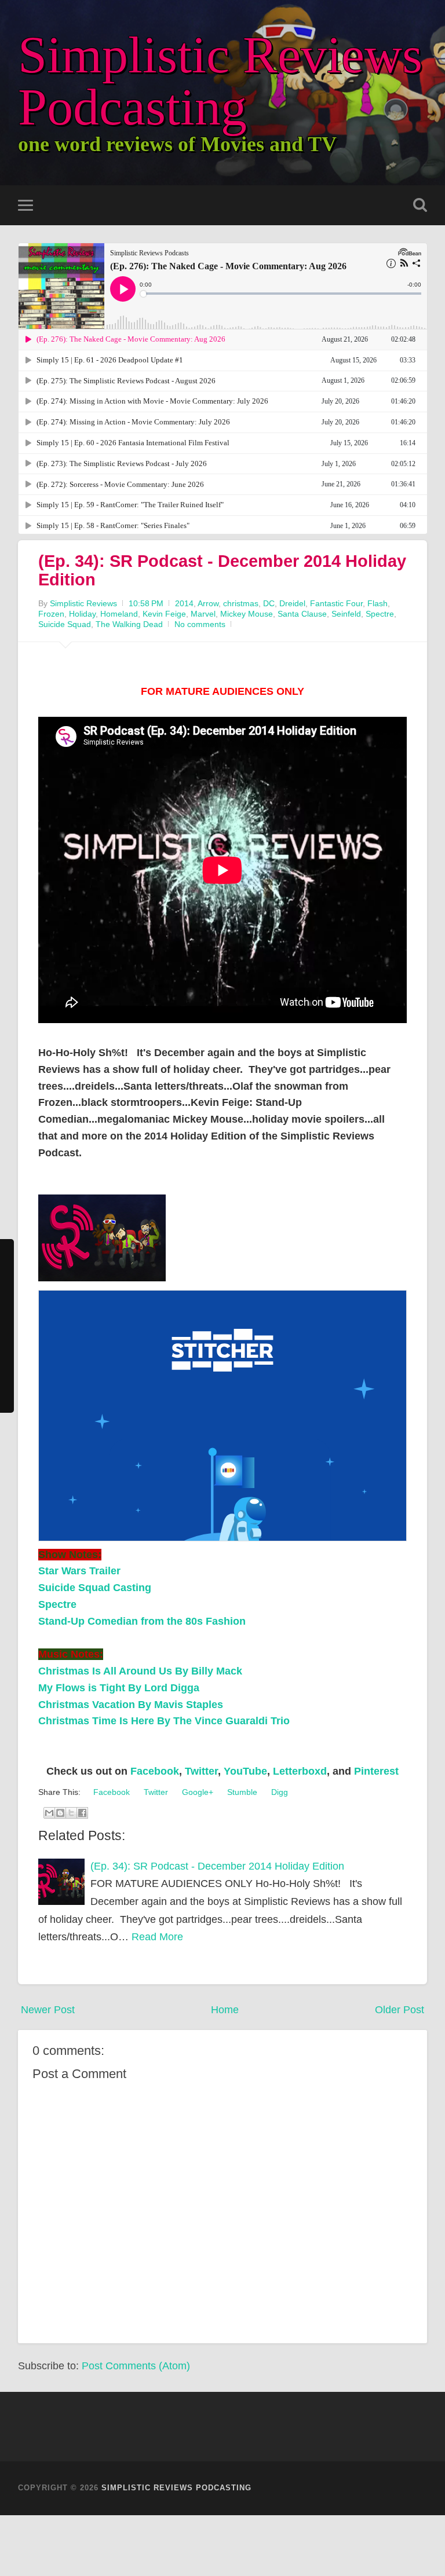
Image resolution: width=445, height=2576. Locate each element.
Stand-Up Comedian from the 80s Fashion (142, 1621)
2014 (184, 603)
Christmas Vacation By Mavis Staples (131, 1705)
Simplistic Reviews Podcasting (220, 81)
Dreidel (292, 603)
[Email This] (49, 1813)
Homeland (119, 614)
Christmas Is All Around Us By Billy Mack (140, 1671)
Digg (278, 1792)
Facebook (155, 1771)
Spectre (380, 614)
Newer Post (48, 2010)
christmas (241, 603)
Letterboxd (300, 1771)
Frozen (51, 614)
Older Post (400, 2010)
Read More (157, 1937)
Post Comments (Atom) (136, 2366)
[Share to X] (71, 1813)
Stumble (241, 1792)
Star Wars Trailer (79, 1571)
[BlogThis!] (60, 1813)
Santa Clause (302, 614)
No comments (200, 624)
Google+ (196, 1792)
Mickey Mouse (247, 614)
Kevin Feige (164, 614)
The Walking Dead (129, 624)
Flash (377, 603)
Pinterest (376, 1771)
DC (269, 603)
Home (225, 2010)
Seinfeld (346, 614)
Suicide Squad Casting (95, 1588)
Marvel (203, 614)
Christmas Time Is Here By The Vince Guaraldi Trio (165, 1721)
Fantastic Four (336, 603)
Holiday (82, 614)
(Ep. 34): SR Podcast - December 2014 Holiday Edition (222, 570)
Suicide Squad (65, 624)
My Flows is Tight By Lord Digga (119, 1688)
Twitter (201, 1771)
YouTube (245, 1771)
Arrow (208, 603)
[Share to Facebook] (82, 1813)
